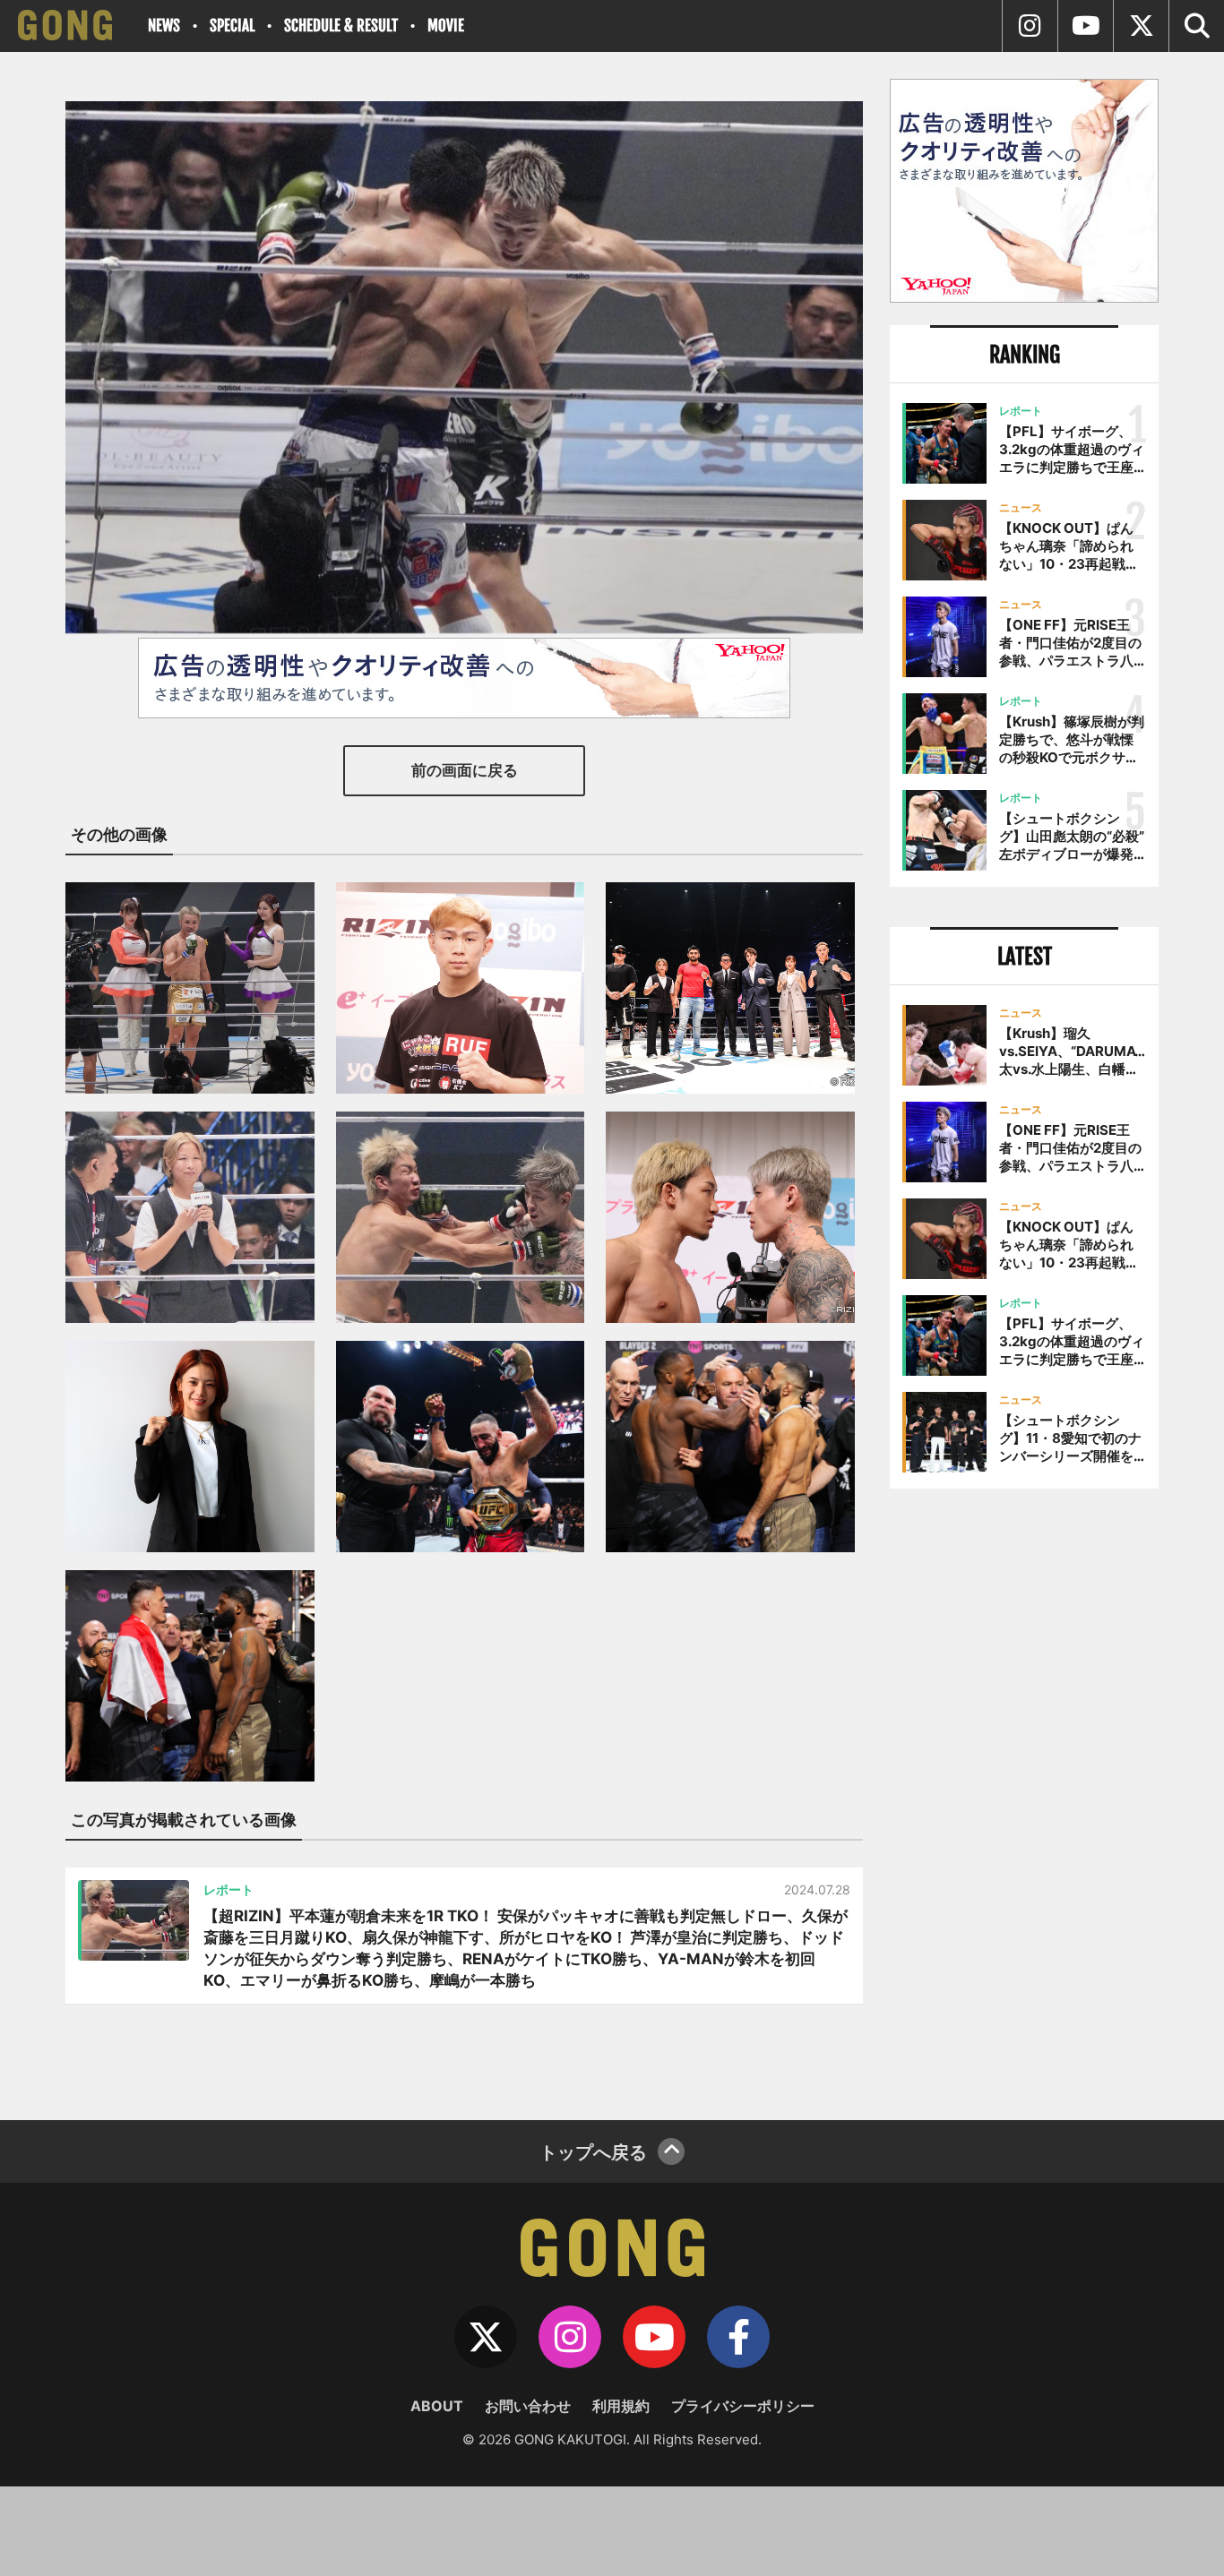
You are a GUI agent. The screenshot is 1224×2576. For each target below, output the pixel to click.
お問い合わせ (528, 2406)
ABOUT (437, 2406)
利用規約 (621, 2406)
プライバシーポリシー (743, 2406)
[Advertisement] (1024, 1798)
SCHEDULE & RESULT (341, 26)
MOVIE (446, 26)
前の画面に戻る (465, 770)
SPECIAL (232, 26)
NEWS (164, 26)
